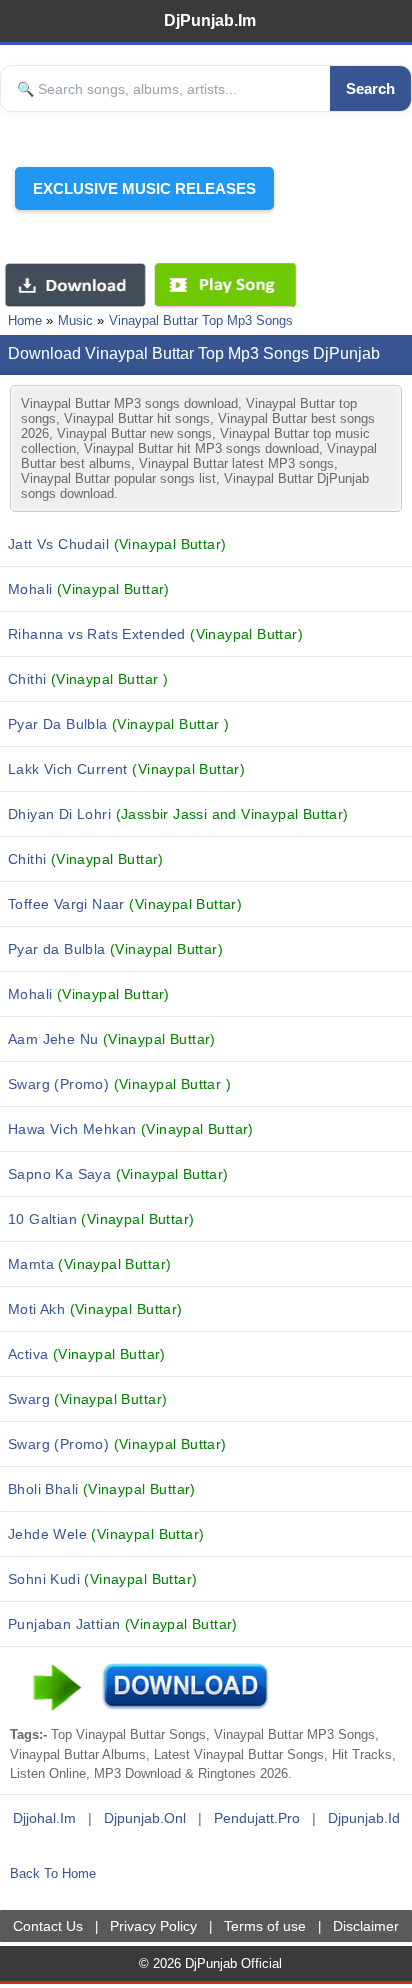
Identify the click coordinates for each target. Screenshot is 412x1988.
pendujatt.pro (257, 1818)
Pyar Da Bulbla (118, 724)
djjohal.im (44, 1818)
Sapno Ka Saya (118, 1174)
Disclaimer (366, 1926)
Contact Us (48, 1926)
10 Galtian (101, 1219)
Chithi (88, 679)
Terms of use (265, 1926)
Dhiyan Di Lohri (178, 814)
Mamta (89, 1264)
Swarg (87, 1399)
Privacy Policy (153, 1926)
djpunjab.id (364, 1818)
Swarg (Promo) (119, 1084)
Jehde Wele (106, 1534)
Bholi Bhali (102, 1489)
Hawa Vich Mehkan (131, 1129)
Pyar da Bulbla (115, 949)
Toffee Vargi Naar (125, 904)
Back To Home (53, 1873)
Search (370, 88)
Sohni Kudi (102, 1579)
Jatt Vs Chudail (117, 544)
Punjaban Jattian (123, 1624)
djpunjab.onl (145, 1818)
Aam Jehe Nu (112, 1039)
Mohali (89, 589)
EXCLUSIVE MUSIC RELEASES (144, 188)
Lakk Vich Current (126, 769)
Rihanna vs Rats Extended (155, 634)
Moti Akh (95, 1309)
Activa (87, 1354)
